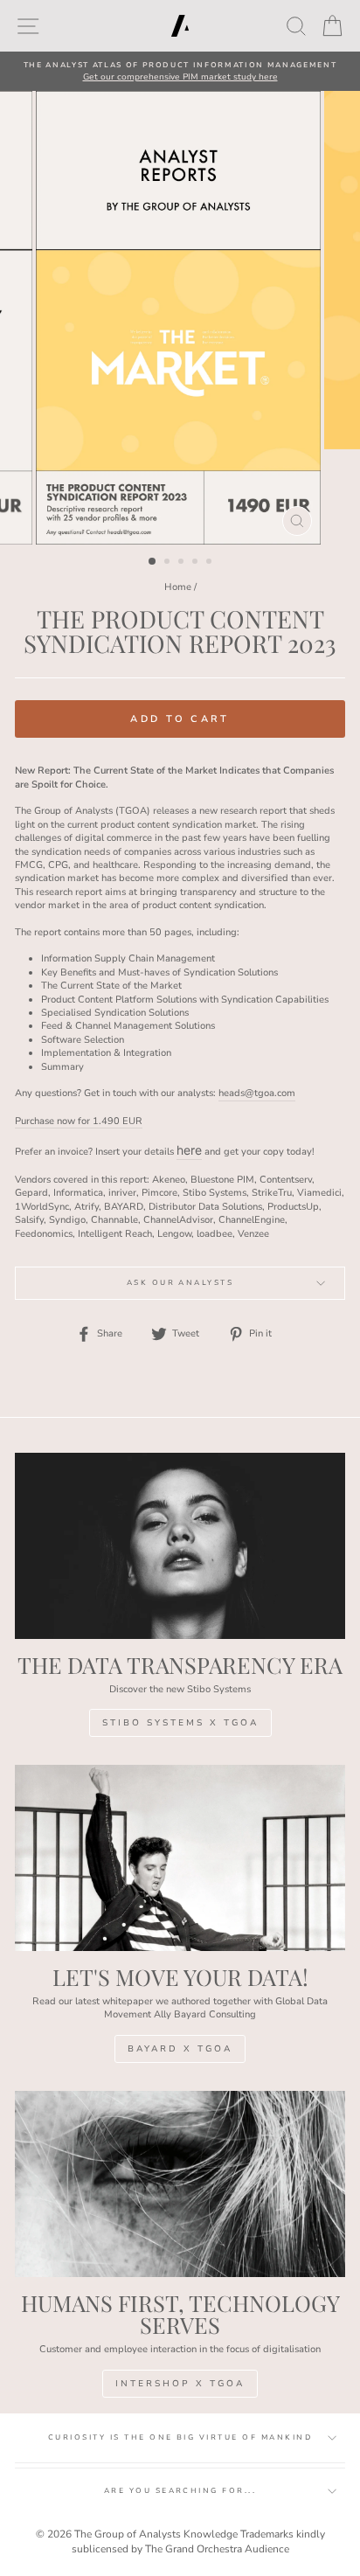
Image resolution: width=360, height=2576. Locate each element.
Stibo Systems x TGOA (180, 1723)
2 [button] (169, 563)
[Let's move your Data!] (180, 1858)
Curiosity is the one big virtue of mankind (180, 2437)
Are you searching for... (180, 2491)
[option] (180, 71)
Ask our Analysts (180, 1283)
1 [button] (153, 562)
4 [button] (197, 563)
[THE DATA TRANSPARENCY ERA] (180, 1546)
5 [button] (211, 563)
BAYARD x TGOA (180, 2049)
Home (178, 587)
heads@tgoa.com (257, 1093)
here (189, 1150)
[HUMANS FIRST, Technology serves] (180, 2184)
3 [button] (183, 563)
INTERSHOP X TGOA (180, 2384)
